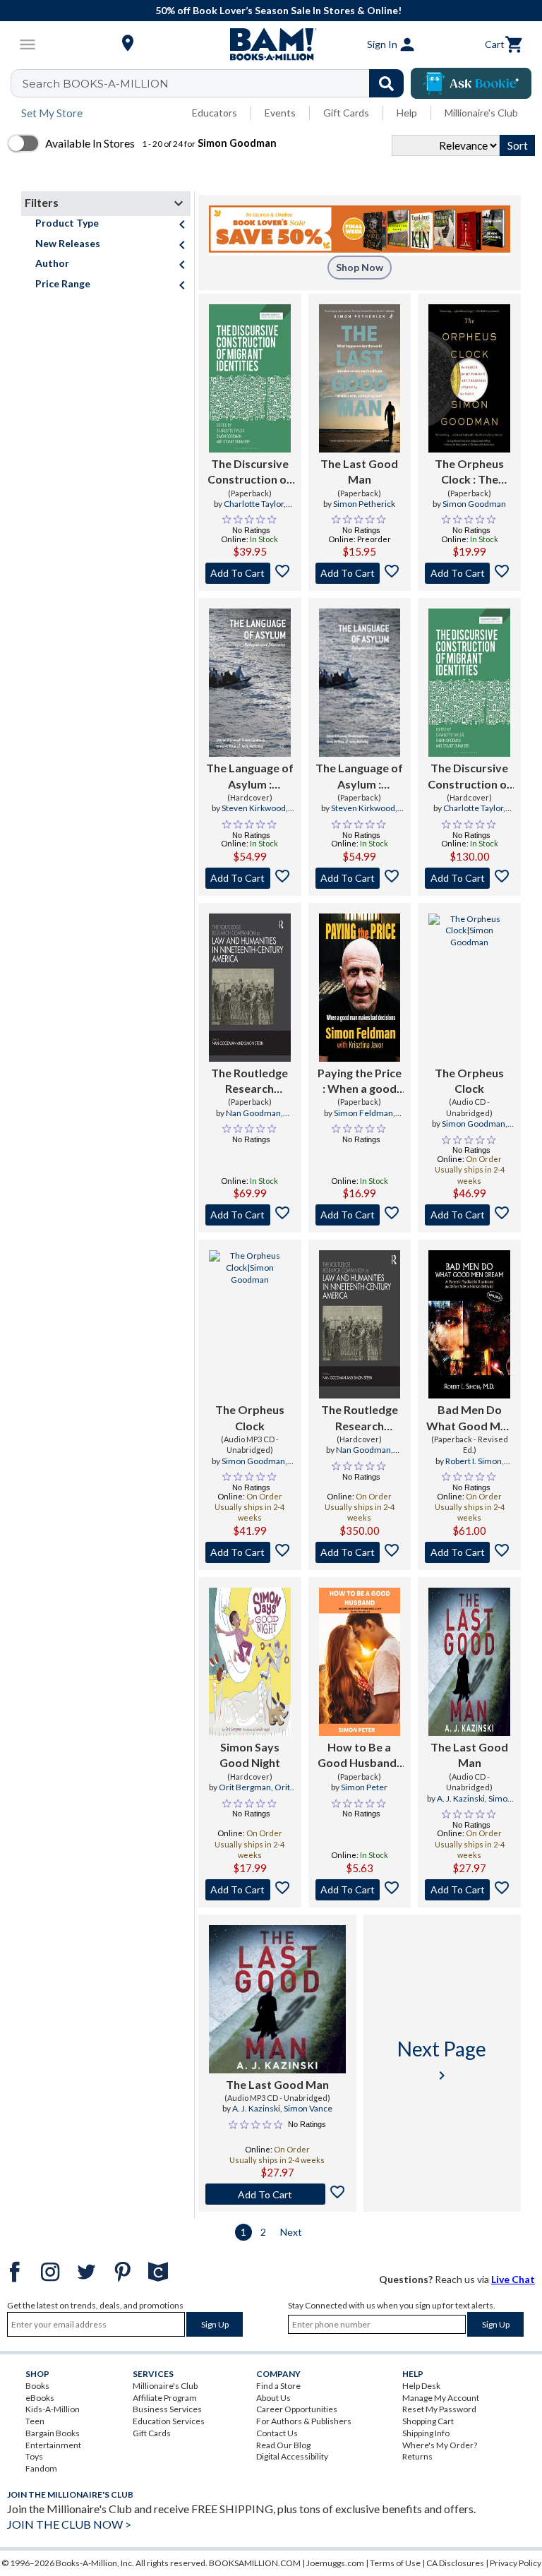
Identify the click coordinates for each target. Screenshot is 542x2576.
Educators (215, 113)
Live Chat (513, 2279)
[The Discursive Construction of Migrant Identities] (250, 378)
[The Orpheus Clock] (469, 988)
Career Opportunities (297, 2409)
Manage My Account (441, 2398)
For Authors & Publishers (304, 2421)
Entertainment (53, 2445)
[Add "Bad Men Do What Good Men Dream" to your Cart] (469, 1552)
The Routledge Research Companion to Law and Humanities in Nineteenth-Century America (249, 1082)
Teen (35, 2421)
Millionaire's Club (481, 113)
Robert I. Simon (474, 1461)
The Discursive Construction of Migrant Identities (249, 472)
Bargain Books (53, 2433)
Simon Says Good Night (250, 1755)
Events (280, 113)
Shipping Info (426, 2433)
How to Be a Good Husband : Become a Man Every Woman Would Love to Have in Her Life (360, 1756)
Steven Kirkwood (254, 808)
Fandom (41, 2468)
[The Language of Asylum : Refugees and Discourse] (250, 683)
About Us (273, 2398)
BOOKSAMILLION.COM (255, 2563)
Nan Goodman (253, 1113)
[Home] (271, 44)
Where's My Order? (440, 2445)
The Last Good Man (359, 471)
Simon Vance (308, 2108)
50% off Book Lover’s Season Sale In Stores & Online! (278, 10)
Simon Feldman (363, 1113)
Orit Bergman (245, 1787)
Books (37, 2386)
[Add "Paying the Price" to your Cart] (360, 1215)
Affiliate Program (165, 2398)
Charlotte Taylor (254, 504)
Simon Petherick (364, 504)
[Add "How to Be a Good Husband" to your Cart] (360, 1890)
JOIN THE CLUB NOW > (69, 2524)
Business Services (167, 2409)
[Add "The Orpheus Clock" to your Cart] (469, 573)
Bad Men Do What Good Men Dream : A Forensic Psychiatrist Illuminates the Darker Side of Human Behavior (469, 1418)
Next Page (442, 2060)
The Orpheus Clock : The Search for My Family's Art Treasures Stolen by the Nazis (470, 472)
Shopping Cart (428, 2421)
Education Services (169, 2421)
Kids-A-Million (53, 2409)
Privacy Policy (516, 2563)
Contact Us (277, 2433)
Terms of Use (395, 2563)
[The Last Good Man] (360, 378)
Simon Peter (364, 1787)
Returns (417, 2456)
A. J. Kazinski (461, 1798)
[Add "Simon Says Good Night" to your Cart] (250, 1890)
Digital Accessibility (292, 2456)
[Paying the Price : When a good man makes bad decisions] (360, 988)
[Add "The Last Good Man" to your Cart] (360, 573)
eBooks (40, 2398)
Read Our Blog (283, 2445)
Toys (34, 2456)
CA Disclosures (455, 2563)
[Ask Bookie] (471, 83)
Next (291, 2232)
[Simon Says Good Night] (250, 1662)
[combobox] (216, 83)
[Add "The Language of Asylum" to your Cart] (250, 878)
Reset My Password (439, 2409)
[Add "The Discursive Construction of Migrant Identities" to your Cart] (250, 573)
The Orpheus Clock (469, 1080)
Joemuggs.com (335, 2563)
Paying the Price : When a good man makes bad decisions (360, 1082)
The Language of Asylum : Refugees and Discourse (250, 777)
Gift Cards (346, 113)
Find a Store (278, 2386)
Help (407, 113)
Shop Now (360, 267)
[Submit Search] (386, 83)
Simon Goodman (474, 504)
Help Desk (421, 2386)
